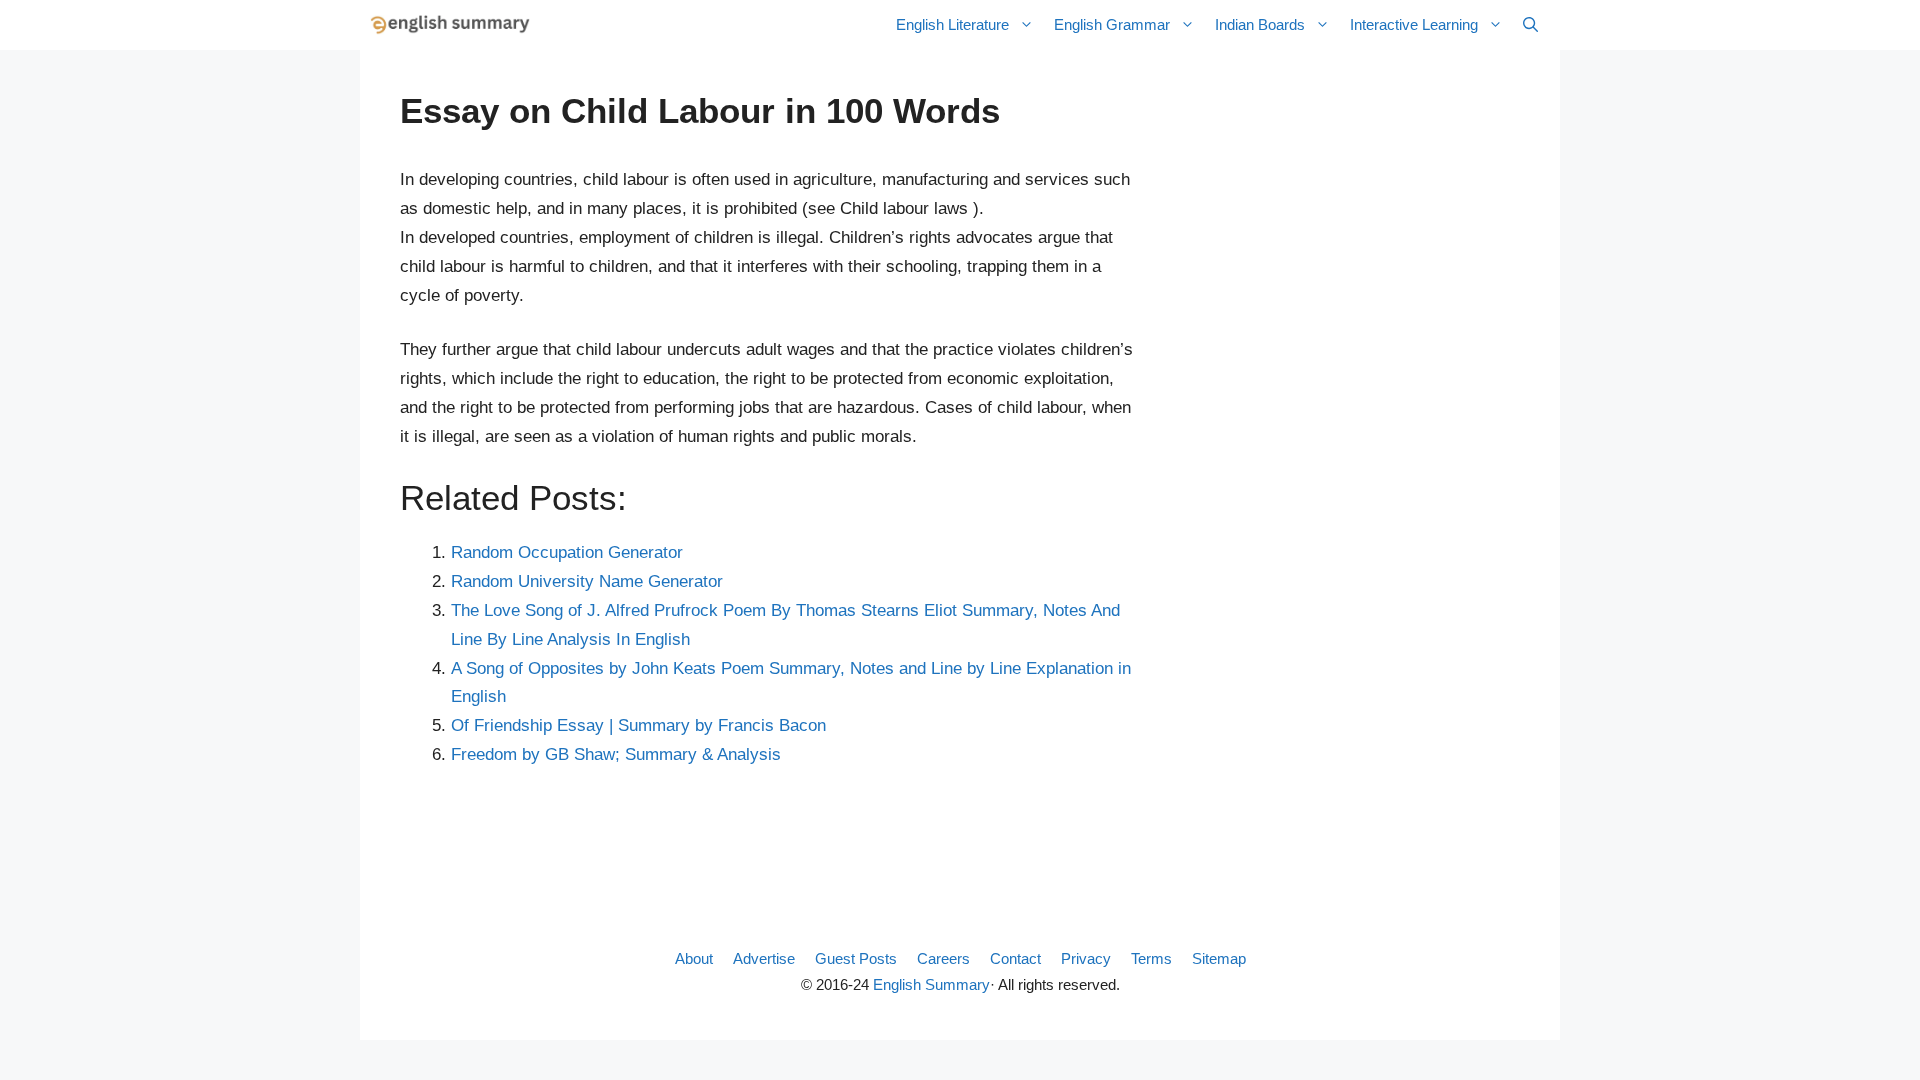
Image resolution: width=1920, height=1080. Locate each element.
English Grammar (1112, 24)
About (694, 958)
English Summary (931, 984)
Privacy (1086, 958)
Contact (1015, 958)
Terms (1151, 958)
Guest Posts (856, 958)
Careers (943, 958)
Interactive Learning (1414, 24)
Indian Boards (1260, 24)
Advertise (764, 958)
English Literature (952, 24)
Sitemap (1219, 958)
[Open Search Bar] (1530, 25)
